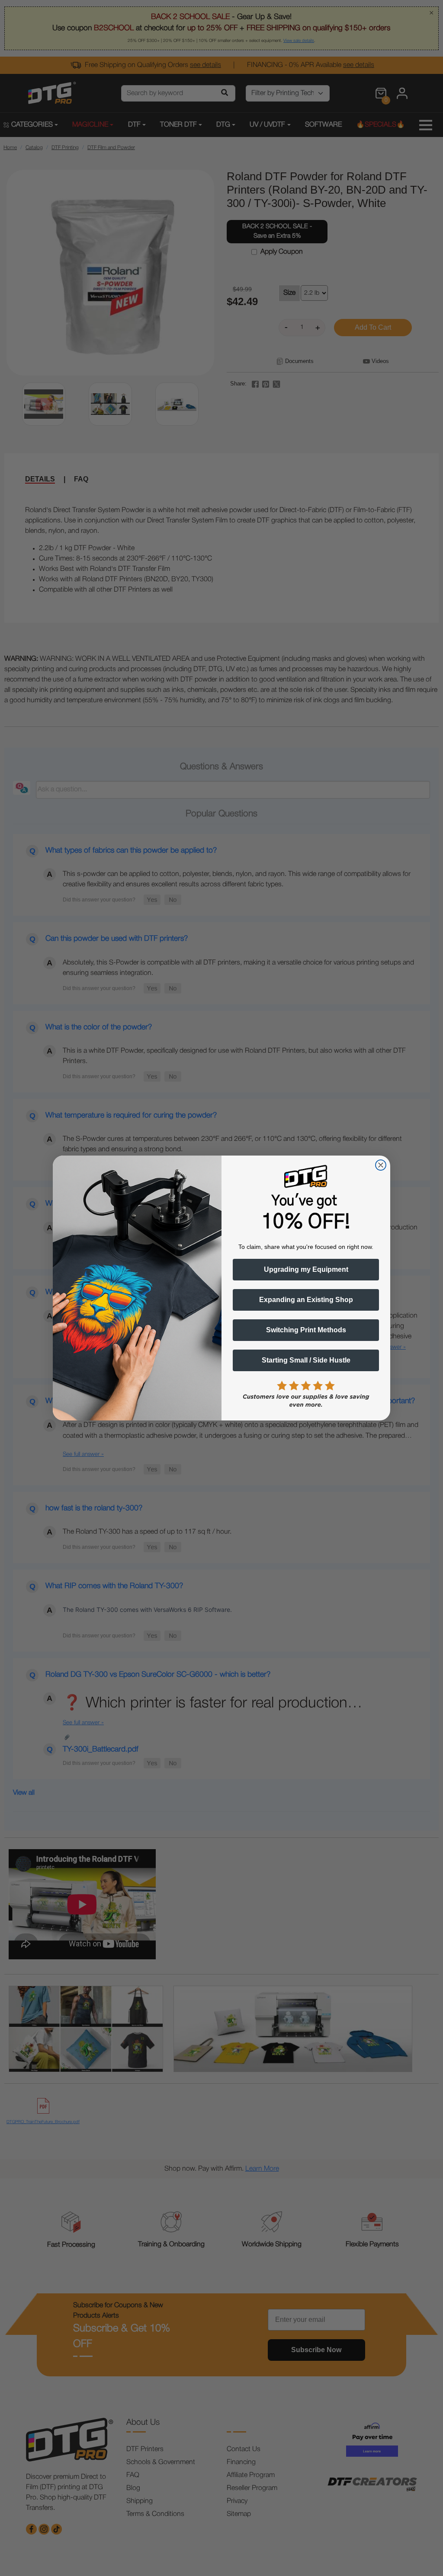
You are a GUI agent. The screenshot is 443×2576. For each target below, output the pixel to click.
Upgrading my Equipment (306, 1269)
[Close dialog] (381, 1165)
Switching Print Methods (306, 1330)
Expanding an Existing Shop (306, 1300)
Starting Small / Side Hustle (306, 1360)
